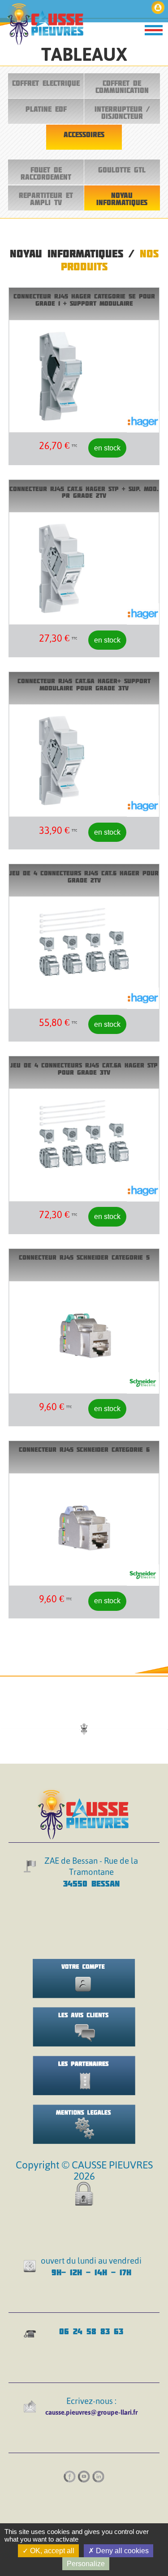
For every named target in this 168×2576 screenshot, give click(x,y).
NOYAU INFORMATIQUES (122, 199)
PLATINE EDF (46, 109)
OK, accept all (51, 2551)
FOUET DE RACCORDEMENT (46, 173)
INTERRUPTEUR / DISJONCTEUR (122, 113)
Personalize (86, 2564)
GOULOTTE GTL (122, 170)
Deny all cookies (121, 2551)
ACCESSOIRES (84, 134)
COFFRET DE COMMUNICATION (122, 87)
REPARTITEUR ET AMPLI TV (46, 199)
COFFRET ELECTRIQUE (46, 83)
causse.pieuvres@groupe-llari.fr (91, 2412)
